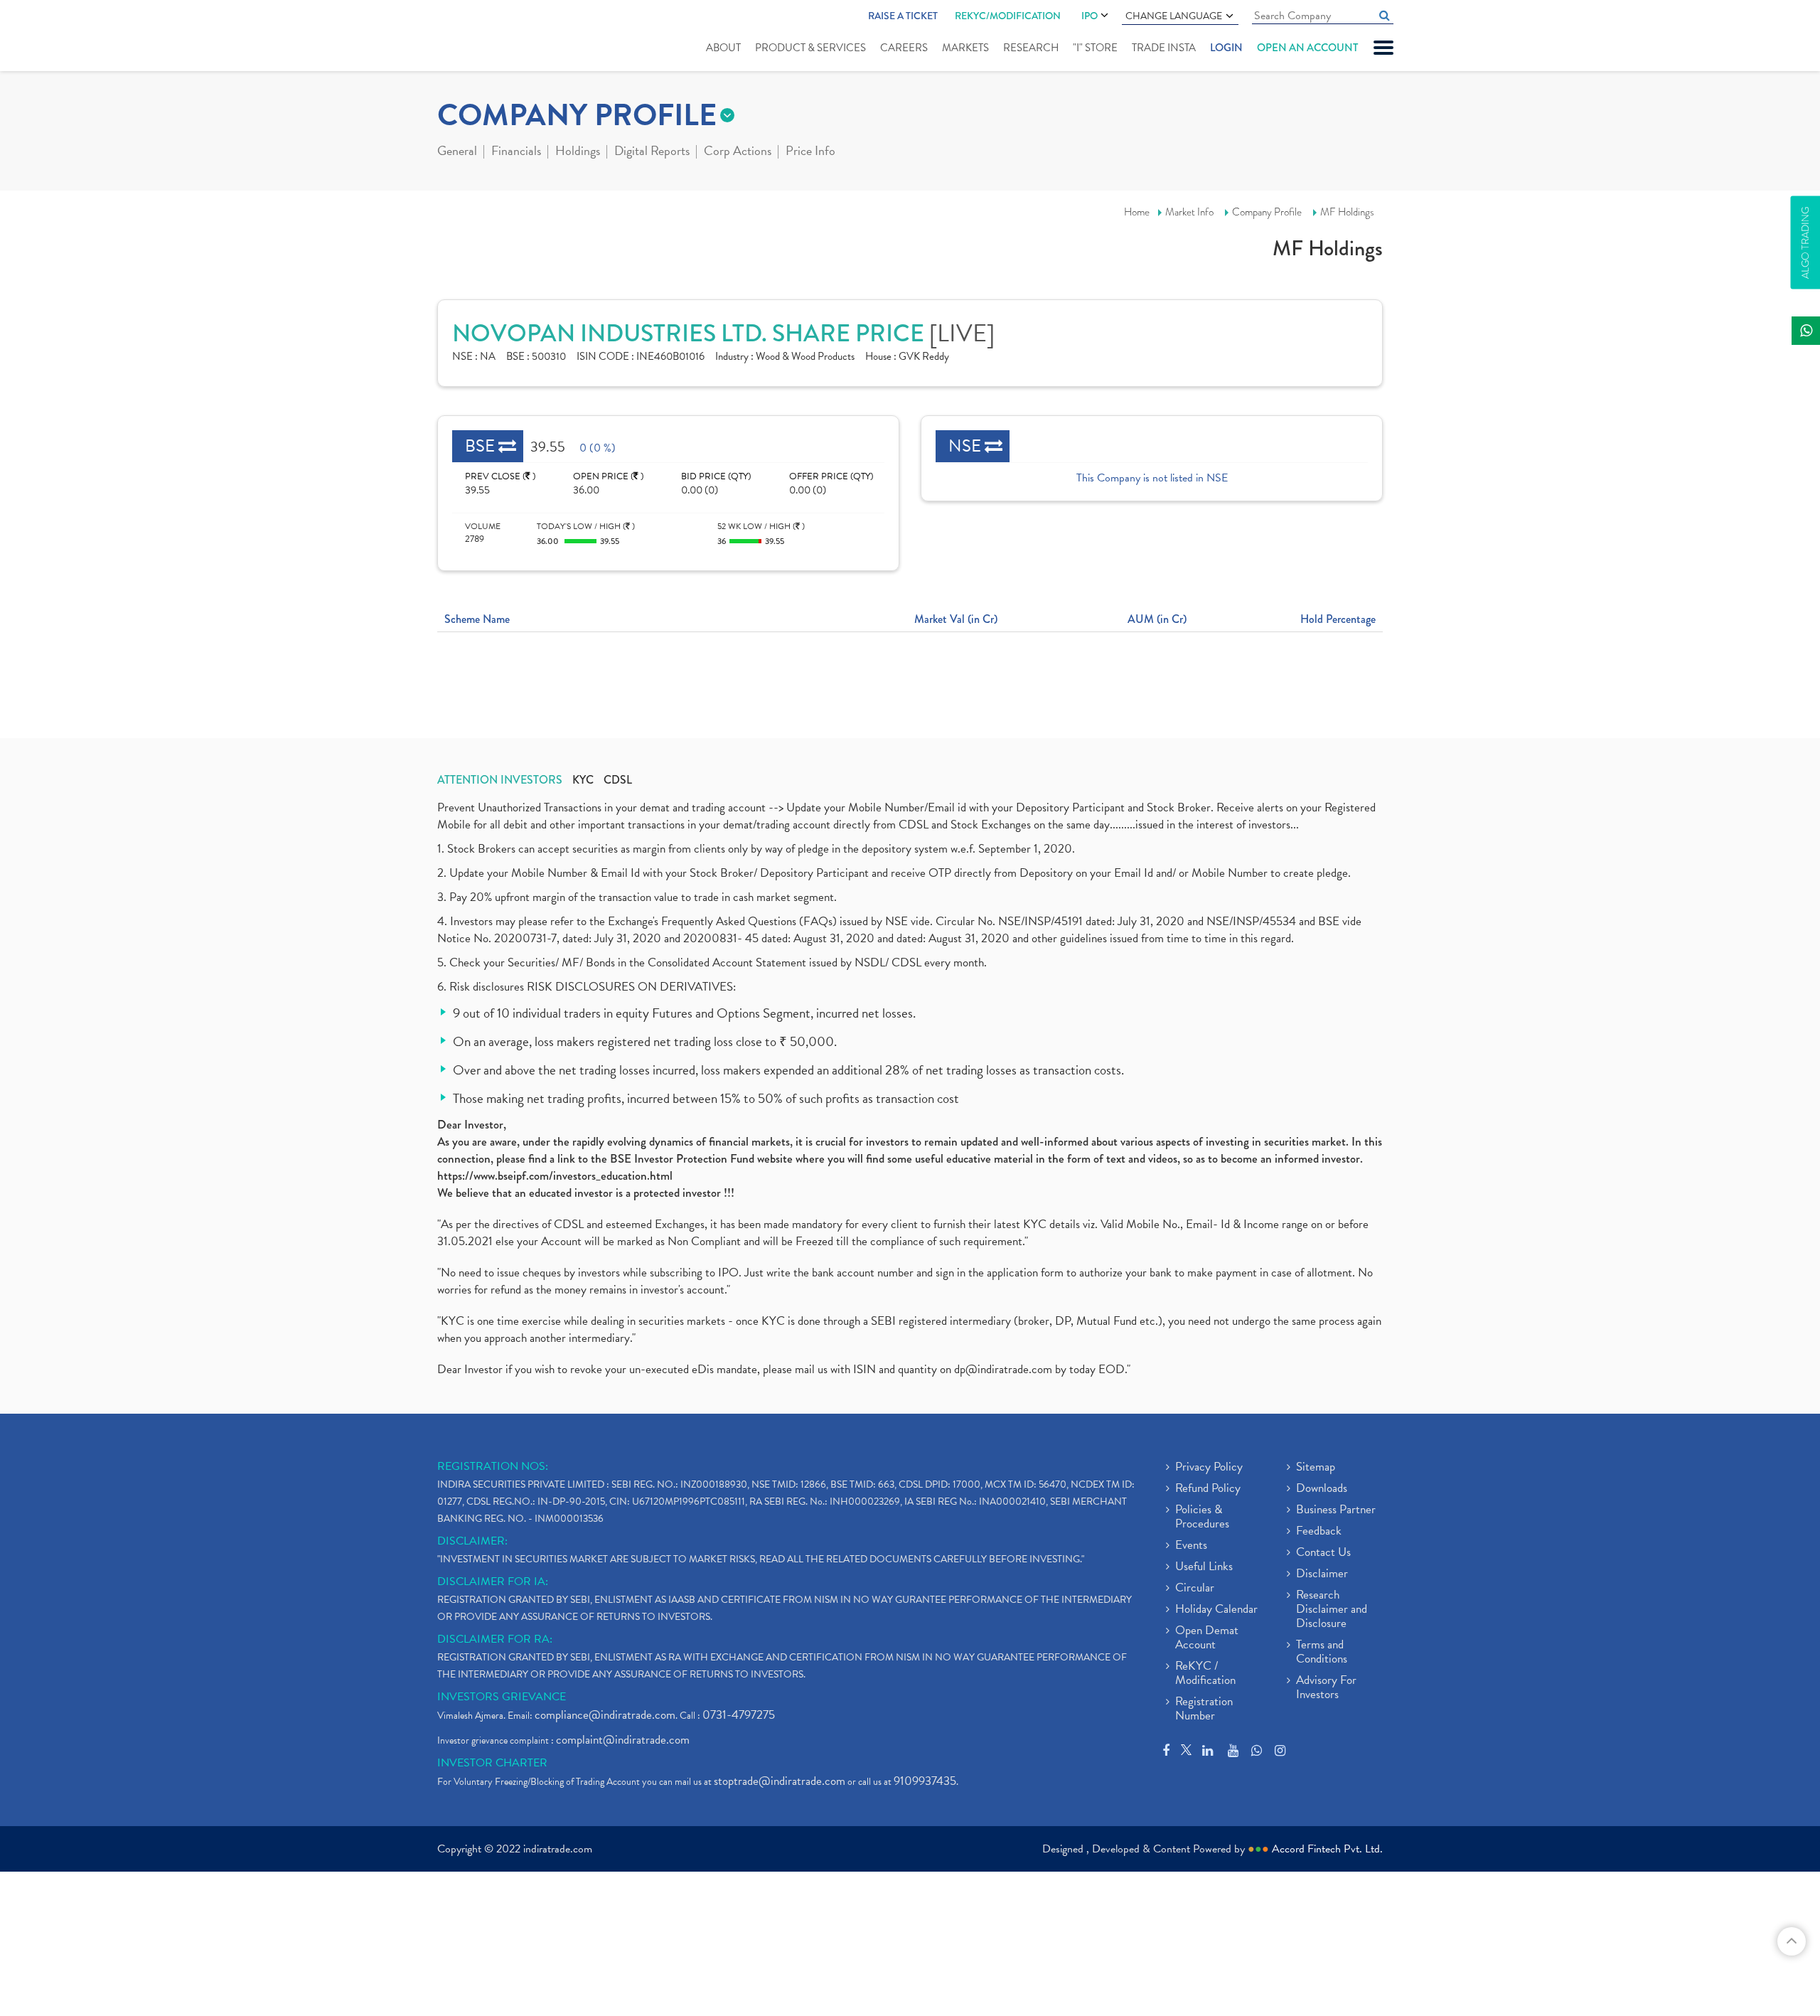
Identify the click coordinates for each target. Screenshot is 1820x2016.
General (457, 152)
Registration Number (1204, 1710)
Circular (1195, 1589)
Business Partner (1336, 1510)
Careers (904, 48)
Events (1191, 1546)
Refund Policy (1208, 1489)
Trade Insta (1164, 48)
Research (1031, 48)
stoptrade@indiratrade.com (780, 1781)
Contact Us (1323, 1553)
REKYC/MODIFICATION (1008, 16)
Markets (965, 48)
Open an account (1307, 48)
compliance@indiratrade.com (605, 1715)
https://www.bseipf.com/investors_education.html (555, 1176)
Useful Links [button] (1204, 1567)
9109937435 (925, 1781)
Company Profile (1267, 212)
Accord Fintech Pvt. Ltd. (1327, 1849)
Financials (516, 152)
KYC (583, 780)
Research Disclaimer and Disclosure (1332, 1610)
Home (1137, 212)
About (723, 48)
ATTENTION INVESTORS (500, 780)
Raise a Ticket (903, 16)
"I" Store (1095, 48)
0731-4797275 (739, 1715)
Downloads (1322, 1489)
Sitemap (1316, 1468)
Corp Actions (738, 152)
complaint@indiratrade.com (623, 1740)
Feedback (1319, 1532)
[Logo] (471, 37)
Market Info (1189, 212)
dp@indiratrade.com (1005, 1369)
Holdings (578, 152)
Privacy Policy (1209, 1468)
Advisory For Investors (1326, 1688)
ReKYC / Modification (1205, 1674)
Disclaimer (1322, 1574)
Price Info (810, 152)
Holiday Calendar (1216, 1610)
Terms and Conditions (1322, 1653)
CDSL (618, 780)
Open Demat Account (1207, 1638)
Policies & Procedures (1202, 1518)
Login (1226, 48)
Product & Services (810, 48)
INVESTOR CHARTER (492, 1763)
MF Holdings (1347, 212)
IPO (1090, 16)
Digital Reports (652, 152)
